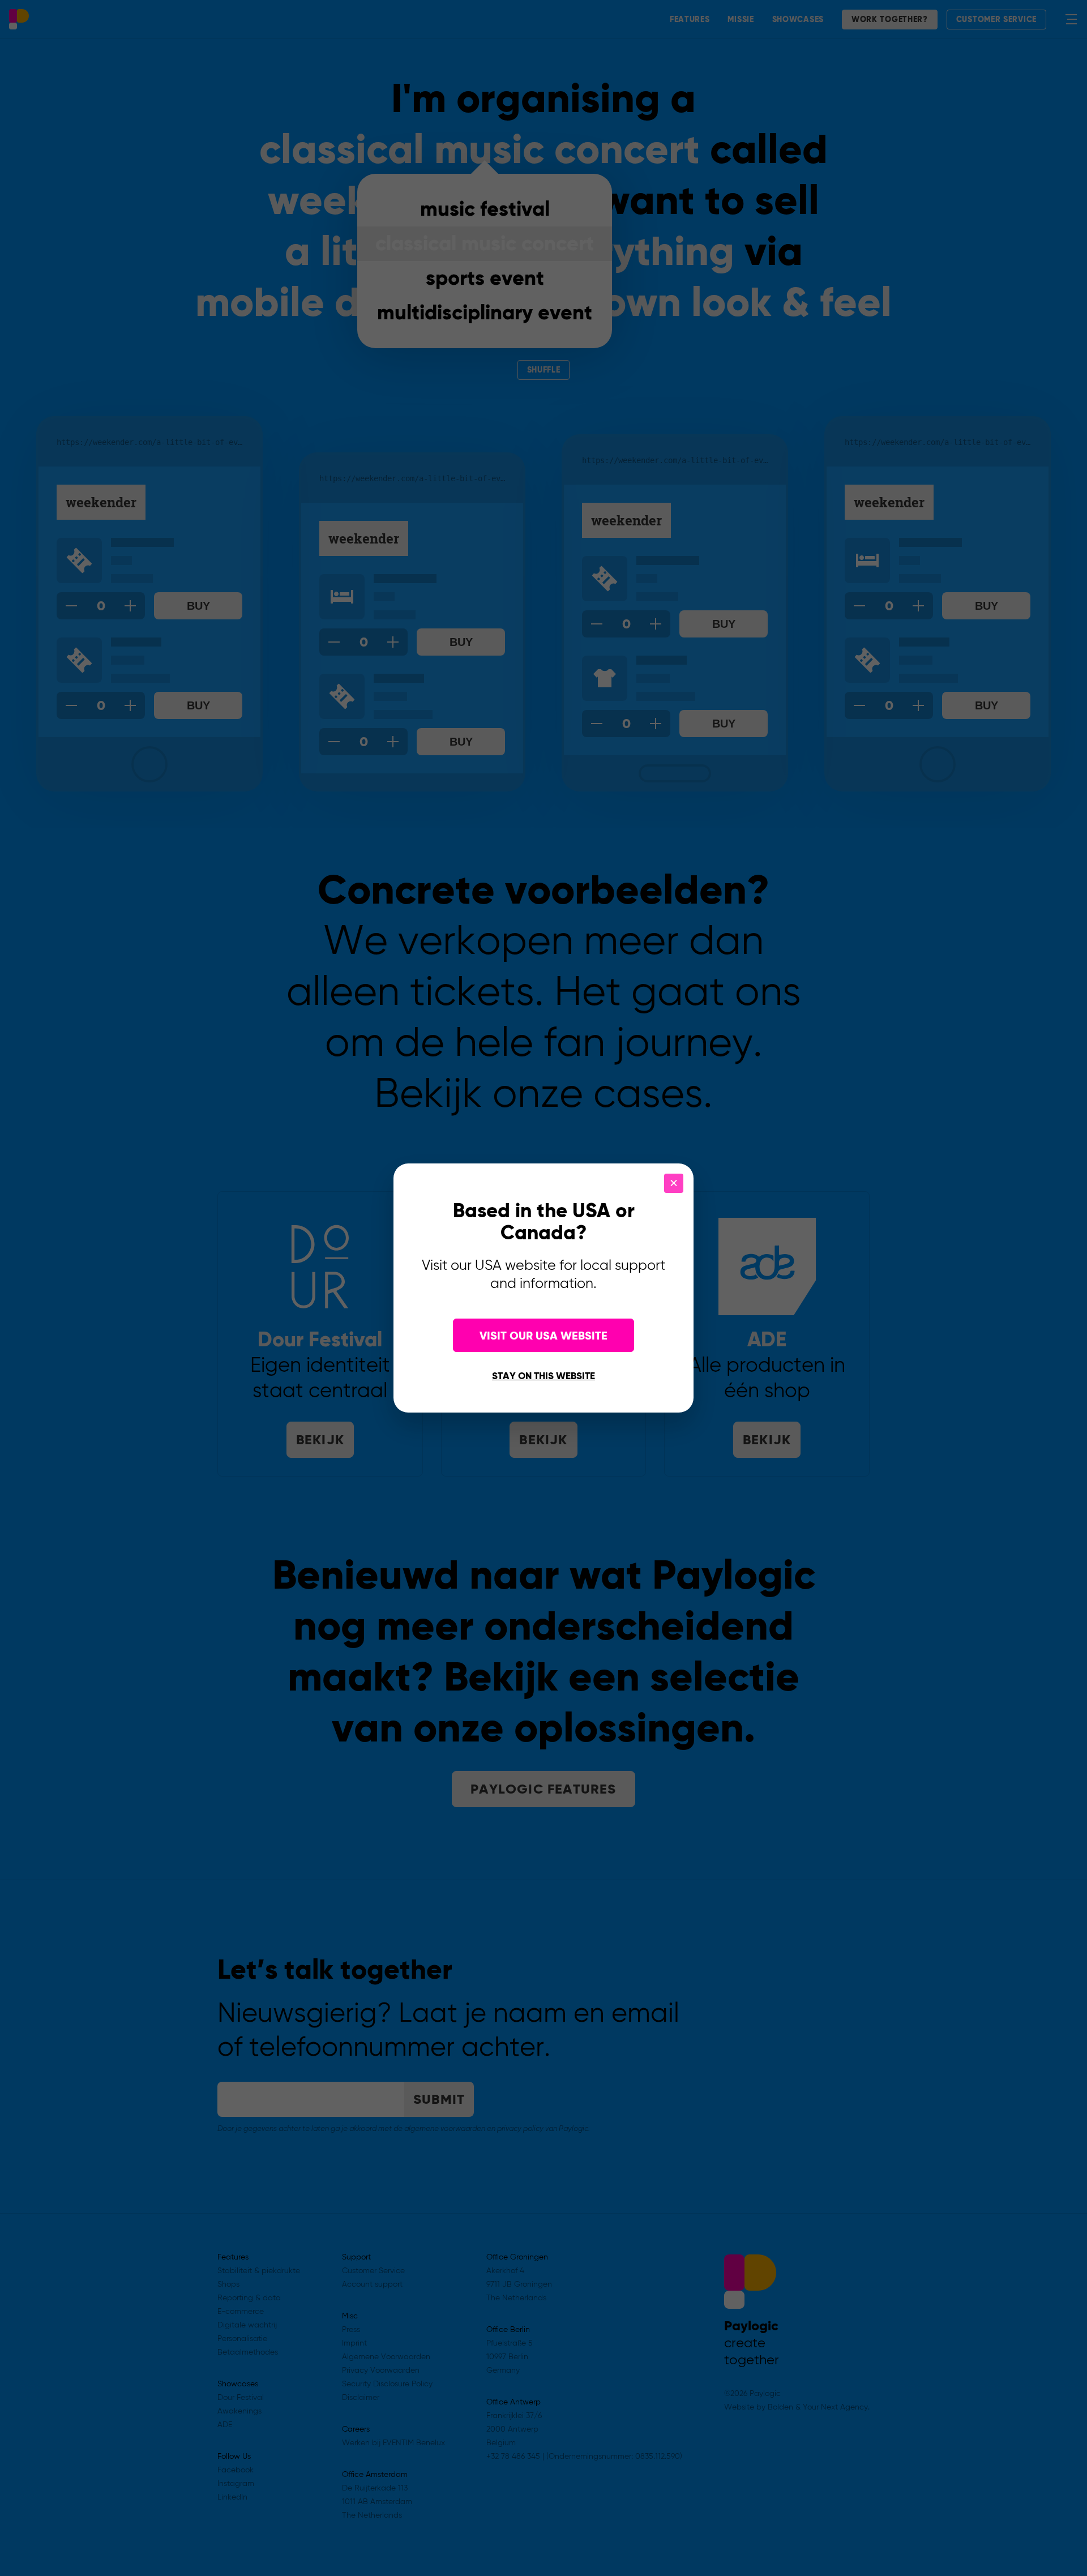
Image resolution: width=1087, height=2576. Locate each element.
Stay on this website (543, 1377)
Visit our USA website (543, 1336)
